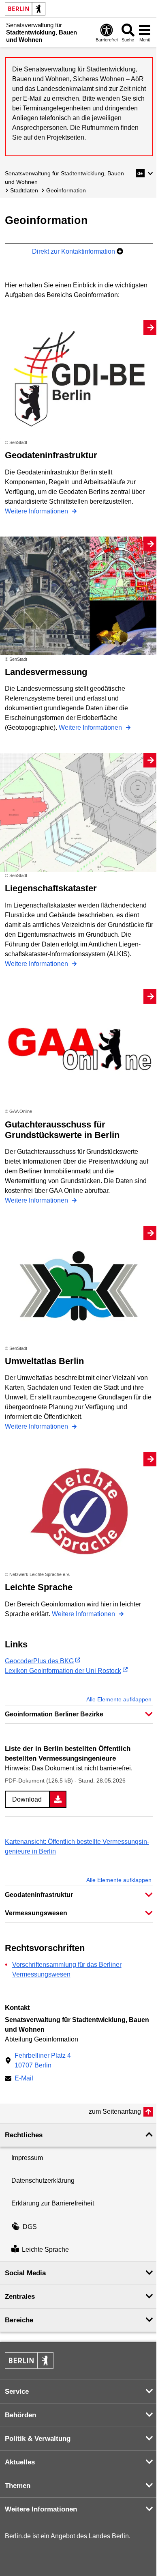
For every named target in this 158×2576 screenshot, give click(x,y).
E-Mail (24, 2079)
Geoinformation (66, 190)
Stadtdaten (24, 190)
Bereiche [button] (19, 2320)
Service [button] (17, 2392)
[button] (144, 173)
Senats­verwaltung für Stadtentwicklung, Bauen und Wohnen (64, 178)
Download (27, 1799)
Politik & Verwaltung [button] (38, 2439)
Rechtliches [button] (24, 2135)
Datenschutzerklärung (43, 2180)
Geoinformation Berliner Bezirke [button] (54, 1714)
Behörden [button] (20, 2415)
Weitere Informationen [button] (41, 2509)
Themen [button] (18, 2486)
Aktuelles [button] (20, 2462)
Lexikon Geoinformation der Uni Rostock (63, 1671)
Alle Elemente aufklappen (119, 1699)
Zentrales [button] (20, 2297)
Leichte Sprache (45, 2249)
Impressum (27, 2158)
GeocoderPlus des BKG (39, 1661)
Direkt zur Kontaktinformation (74, 251)
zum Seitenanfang (115, 2111)
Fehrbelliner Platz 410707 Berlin (43, 2060)
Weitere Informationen (37, 511)
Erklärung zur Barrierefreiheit (53, 2203)
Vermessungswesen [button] (36, 1913)
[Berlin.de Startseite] (25, 9)
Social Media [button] (25, 2273)
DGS (30, 2227)
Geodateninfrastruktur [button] (39, 1895)
